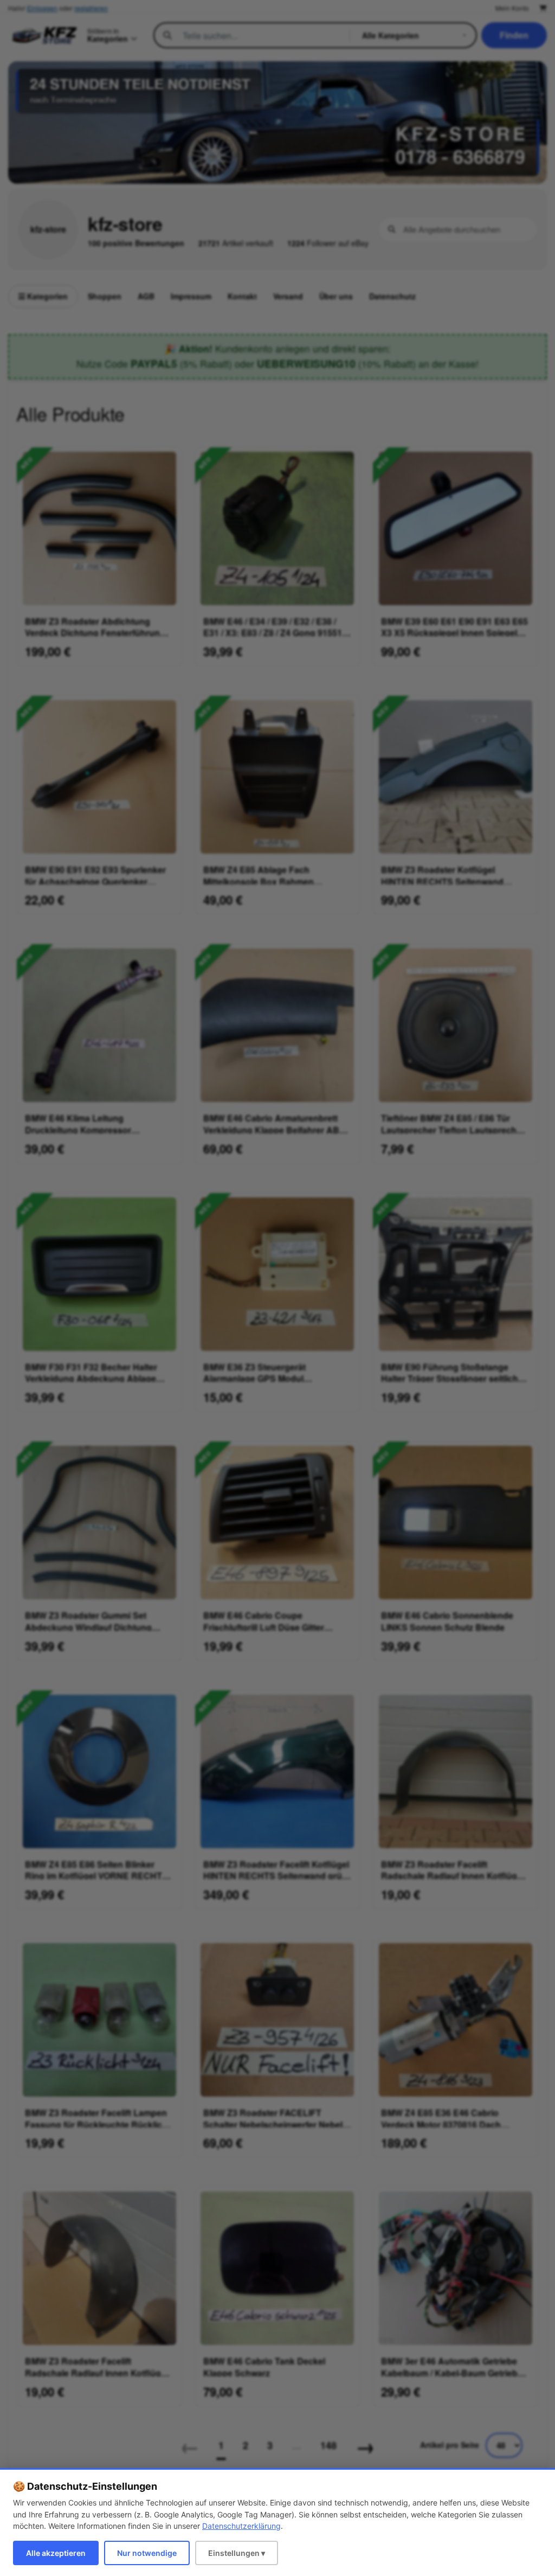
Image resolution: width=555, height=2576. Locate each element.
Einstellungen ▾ (237, 2553)
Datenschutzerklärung (241, 2526)
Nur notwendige (147, 2553)
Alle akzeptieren (56, 2553)
